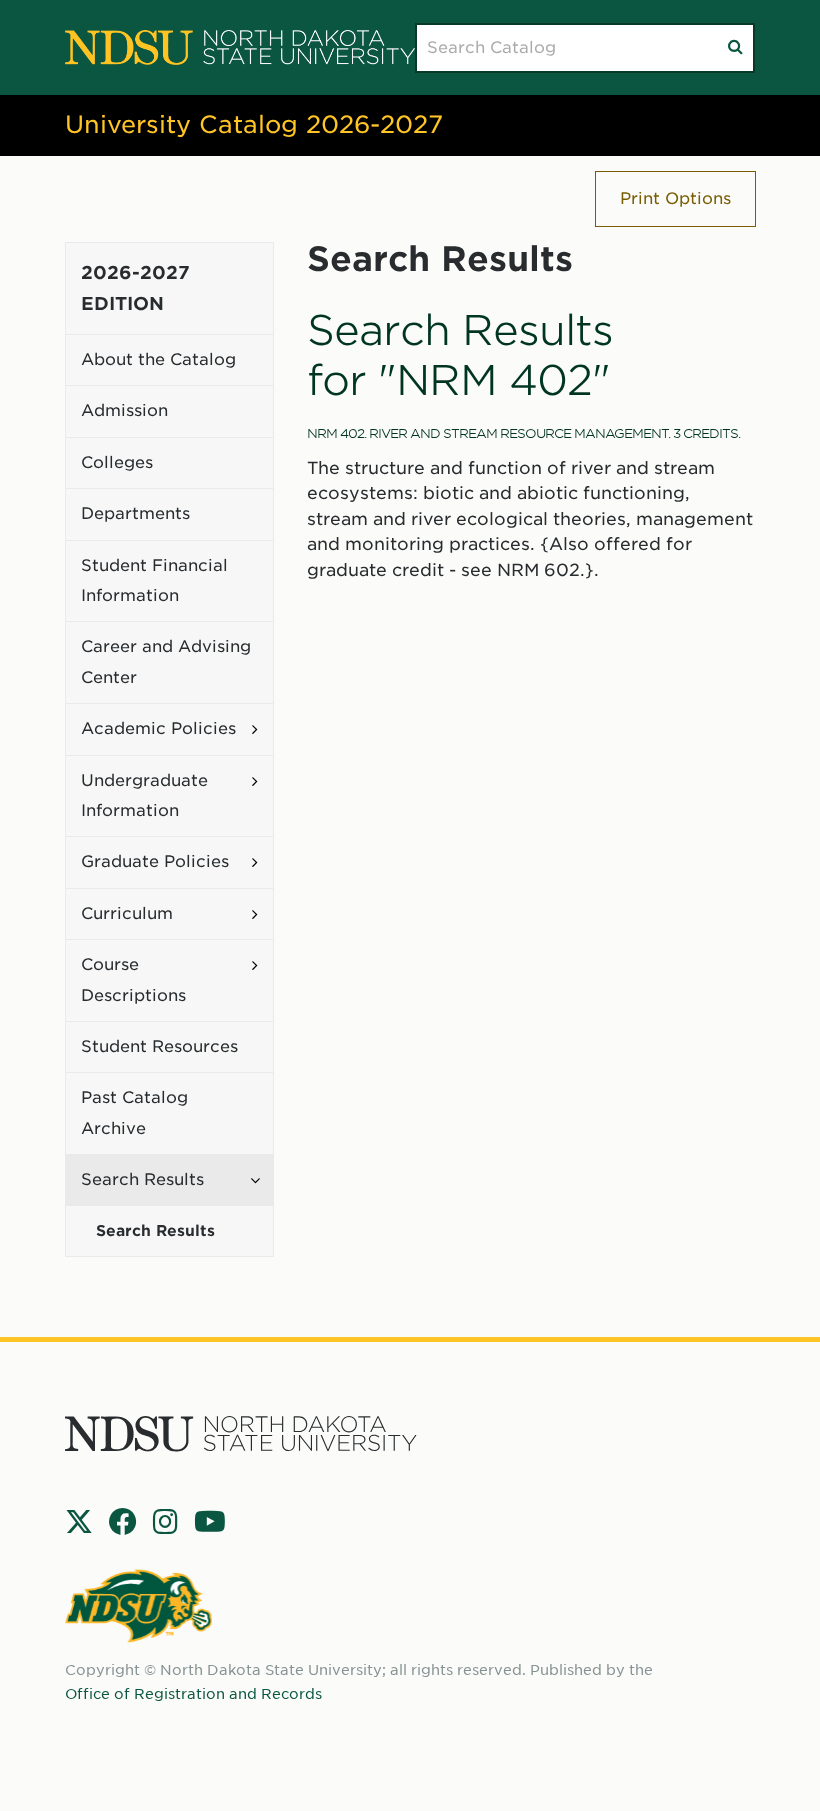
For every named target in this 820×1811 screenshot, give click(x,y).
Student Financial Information (154, 580)
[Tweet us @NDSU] (79, 1522)
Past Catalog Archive (134, 1112)
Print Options (675, 198)
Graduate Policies (155, 861)
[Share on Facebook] (123, 1522)
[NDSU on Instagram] (165, 1522)
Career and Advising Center (166, 661)
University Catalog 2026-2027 (254, 124)
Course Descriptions (133, 979)
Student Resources (159, 1046)
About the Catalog (158, 359)
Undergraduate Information (144, 795)
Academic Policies (158, 728)
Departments (135, 513)
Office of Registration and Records (193, 1694)
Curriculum (127, 913)
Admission (124, 410)
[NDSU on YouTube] (210, 1522)
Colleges (117, 462)
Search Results (142, 1179)
